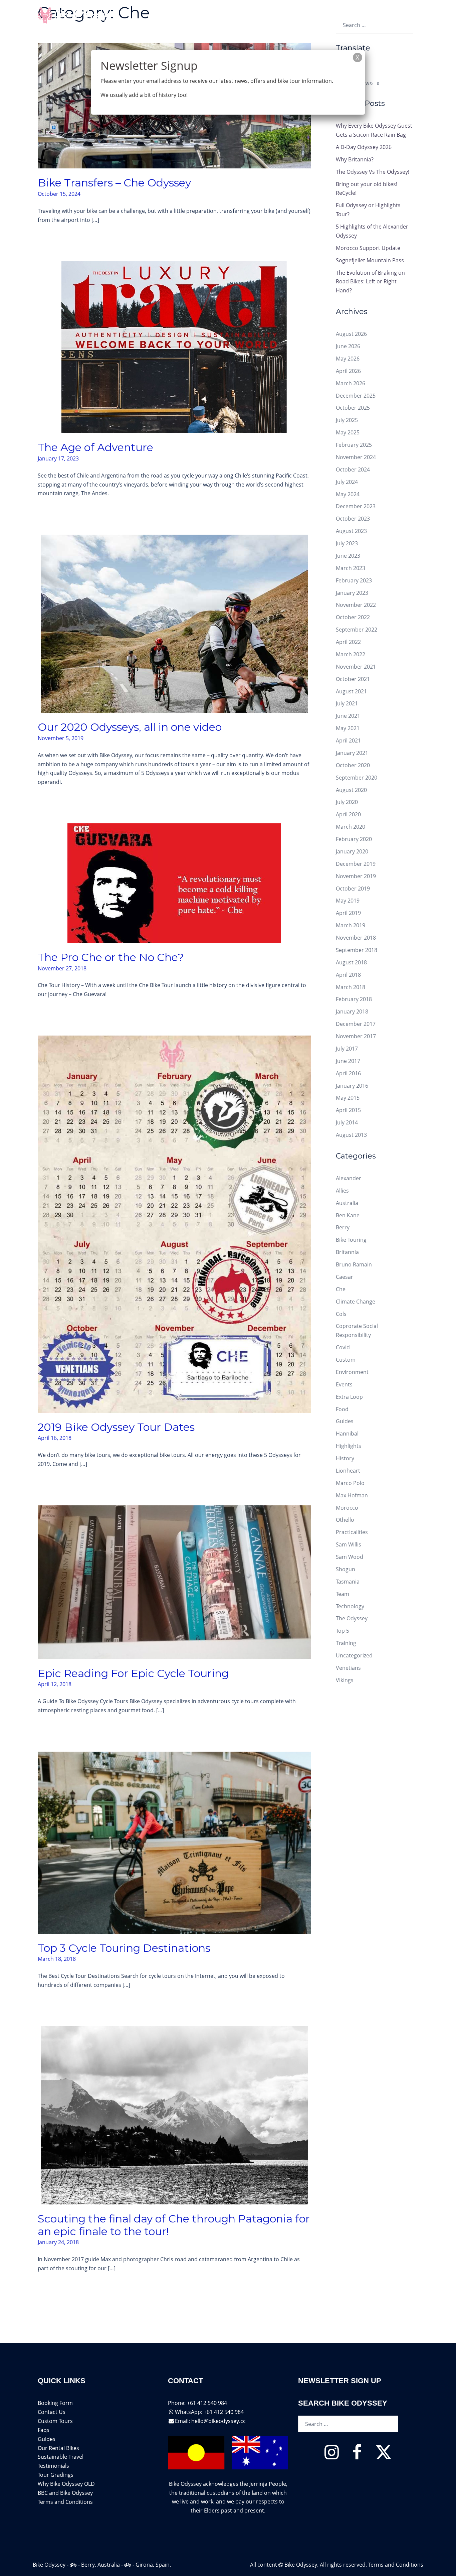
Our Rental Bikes (58, 2448)
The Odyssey (352, 1618)
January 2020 (352, 851)
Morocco (347, 1508)
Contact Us (366, 16)
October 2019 (353, 889)
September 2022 (357, 630)
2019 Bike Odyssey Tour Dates (116, 1427)
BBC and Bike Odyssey (65, 2493)
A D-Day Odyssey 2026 (364, 147)
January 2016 (352, 1086)
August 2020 (351, 790)
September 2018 (357, 950)
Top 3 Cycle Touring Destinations (124, 1948)
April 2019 (348, 913)
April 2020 (348, 814)
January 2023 (352, 593)
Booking (402, 16)
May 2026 (348, 359)
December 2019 (356, 864)
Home (204, 16)
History (345, 1458)
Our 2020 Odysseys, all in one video (130, 727)
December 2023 (356, 506)
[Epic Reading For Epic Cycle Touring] (174, 1582)
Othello (345, 1520)
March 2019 (351, 925)
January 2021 (352, 753)
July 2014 (347, 1122)
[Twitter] (384, 2456)
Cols (341, 1314)
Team (343, 1594)
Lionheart (348, 1471)
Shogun (346, 1569)
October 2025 (353, 408)
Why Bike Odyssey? (281, 16)
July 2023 (347, 543)
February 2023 (354, 580)
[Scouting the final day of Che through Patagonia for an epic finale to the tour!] (174, 2115)
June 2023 (348, 556)
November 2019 (356, 876)
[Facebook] (357, 2456)
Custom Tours (55, 2421)
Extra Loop (349, 1397)
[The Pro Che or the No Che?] (174, 883)
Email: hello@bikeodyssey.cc (210, 2421)
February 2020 (354, 839)
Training (346, 1643)
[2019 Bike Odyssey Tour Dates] (174, 1224)
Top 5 (343, 1631)
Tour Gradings (56, 2475)
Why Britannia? (355, 159)
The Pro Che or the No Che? (111, 957)
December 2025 (356, 396)
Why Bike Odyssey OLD (66, 2484)
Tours (229, 16)
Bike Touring (351, 1240)
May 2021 (348, 728)
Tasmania (348, 1582)
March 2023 (351, 568)
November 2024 (356, 457)
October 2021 (353, 679)
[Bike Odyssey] (74, 16)
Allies (342, 1191)
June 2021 (348, 716)
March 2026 (351, 383)
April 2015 (348, 1110)
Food (342, 1409)
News (334, 16)
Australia (347, 1203)
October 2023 (353, 519)
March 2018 (351, 987)
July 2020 (347, 802)
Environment (352, 1372)
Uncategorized (354, 1655)
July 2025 (347, 420)
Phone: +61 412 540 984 (197, 2403)
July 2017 (347, 1049)
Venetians (348, 1668)
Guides (345, 1421)
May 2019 (348, 901)
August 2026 (351, 334)
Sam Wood (350, 1557)
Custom (346, 1360)
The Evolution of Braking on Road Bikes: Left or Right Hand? (370, 282)
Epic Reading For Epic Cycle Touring (133, 1673)
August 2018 (351, 962)
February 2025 (354, 445)
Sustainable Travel (61, 2457)
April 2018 (348, 975)
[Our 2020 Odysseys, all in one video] (174, 623)
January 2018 (352, 1011)
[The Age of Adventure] (174, 347)
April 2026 (348, 371)
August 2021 (351, 691)
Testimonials (53, 2466)
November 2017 (356, 1036)
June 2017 (348, 1061)
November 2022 (356, 605)
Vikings (345, 1680)
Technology (350, 1606)
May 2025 (348, 432)
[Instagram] (332, 2456)
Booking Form (55, 2403)
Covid (343, 1347)
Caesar (345, 1277)
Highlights (349, 1446)
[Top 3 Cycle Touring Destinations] (174, 1842)
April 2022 (348, 642)
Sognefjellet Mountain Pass (370, 260)
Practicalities (352, 1532)
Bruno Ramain (354, 1264)
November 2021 (356, 667)
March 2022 (351, 654)
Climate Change (356, 1302)
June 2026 (348, 346)
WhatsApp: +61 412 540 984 (209, 2412)
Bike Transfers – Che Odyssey (114, 183)
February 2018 (354, 999)
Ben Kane (348, 1215)
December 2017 (356, 1024)
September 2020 (357, 778)
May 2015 (348, 1098)
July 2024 (347, 482)
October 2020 (353, 765)
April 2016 (348, 1073)
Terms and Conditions (65, 2502)
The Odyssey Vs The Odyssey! (373, 172)
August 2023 (351, 531)
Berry (343, 1227)
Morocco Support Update (368, 248)
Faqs (44, 2430)
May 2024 (348, 494)
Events (344, 1384)
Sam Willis (349, 1544)
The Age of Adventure (95, 447)
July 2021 (347, 703)
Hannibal (347, 1434)
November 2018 (356, 938)
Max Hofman (352, 1495)
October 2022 (353, 617)
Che (341, 1289)
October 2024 (353, 469)
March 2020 (351, 827)
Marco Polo (350, 1483)
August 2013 (351, 1135)
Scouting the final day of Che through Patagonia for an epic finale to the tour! (174, 2225)
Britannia (347, 1252)
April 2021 (348, 740)
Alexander (349, 1178)
